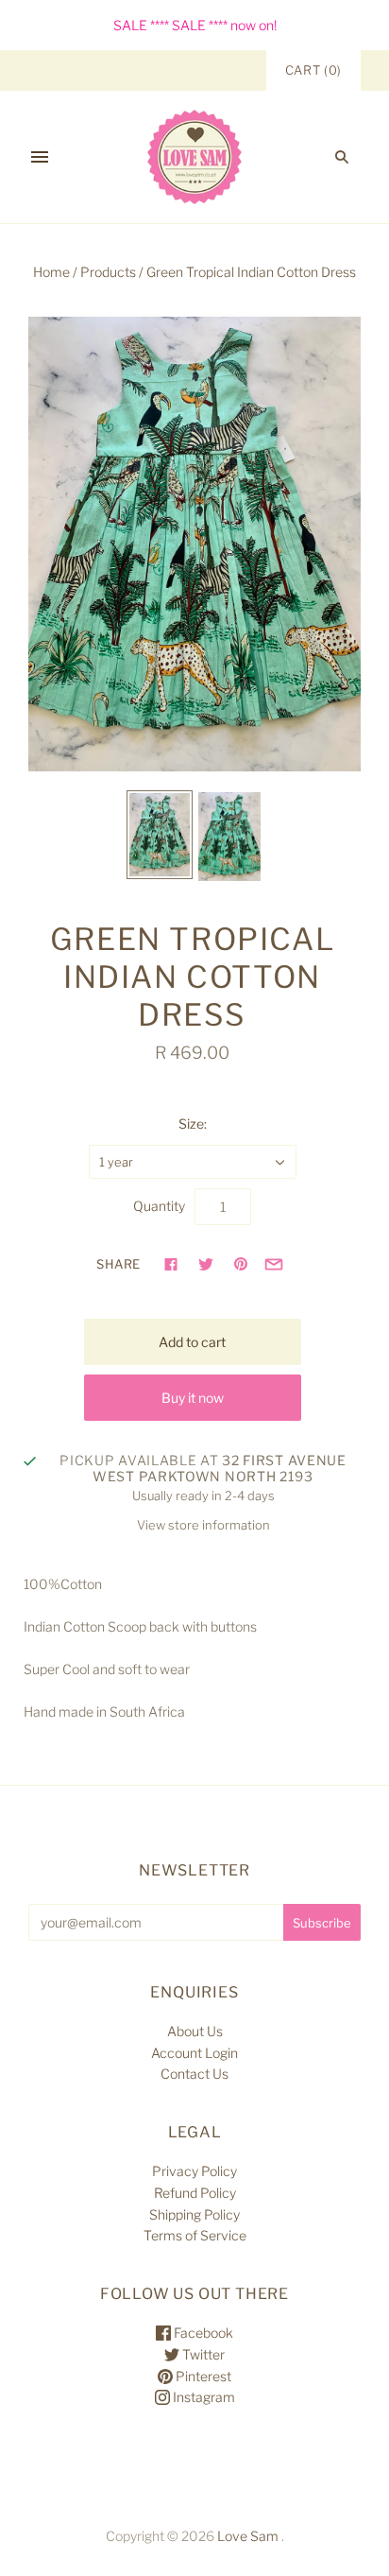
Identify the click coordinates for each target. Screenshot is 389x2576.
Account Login (194, 2053)
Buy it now (193, 1398)
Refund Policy (195, 2193)
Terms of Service (195, 2235)
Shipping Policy (194, 2214)
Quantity (159, 1206)
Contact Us (194, 2074)
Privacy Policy (194, 2171)
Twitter (202, 2354)
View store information (203, 1525)
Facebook (202, 2333)
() (313, 70)
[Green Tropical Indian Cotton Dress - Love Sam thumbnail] (160, 835)
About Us (195, 2031)
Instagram (203, 2397)
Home (51, 272)
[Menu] (40, 157)
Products (108, 272)
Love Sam (248, 2536)
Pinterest (202, 2376)
